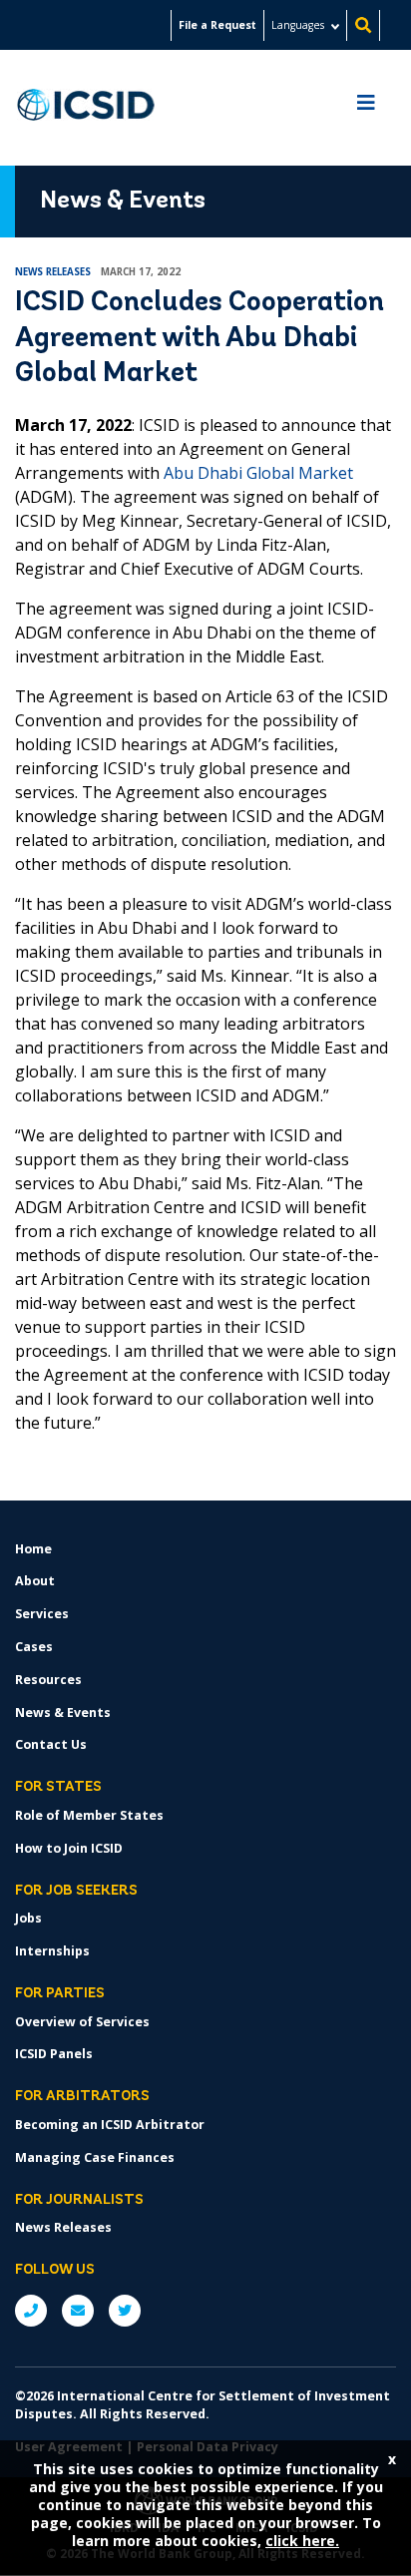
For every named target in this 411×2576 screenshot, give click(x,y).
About (35, 1581)
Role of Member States (89, 1815)
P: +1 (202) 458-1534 (31, 2311)
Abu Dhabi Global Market (258, 473)
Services (42, 1614)
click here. (302, 2541)
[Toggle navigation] (366, 108)
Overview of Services (82, 2022)
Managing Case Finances (95, 2157)
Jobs (28, 1918)
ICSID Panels (54, 2054)
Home (33, 1549)
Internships (52, 1951)
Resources (48, 1680)
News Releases (63, 2227)
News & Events (63, 1713)
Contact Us (51, 1744)
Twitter (125, 2311)
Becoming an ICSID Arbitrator (110, 2125)
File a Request (217, 25)
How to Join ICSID (69, 1848)
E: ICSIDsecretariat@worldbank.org (78, 2311)
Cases (34, 1647)
